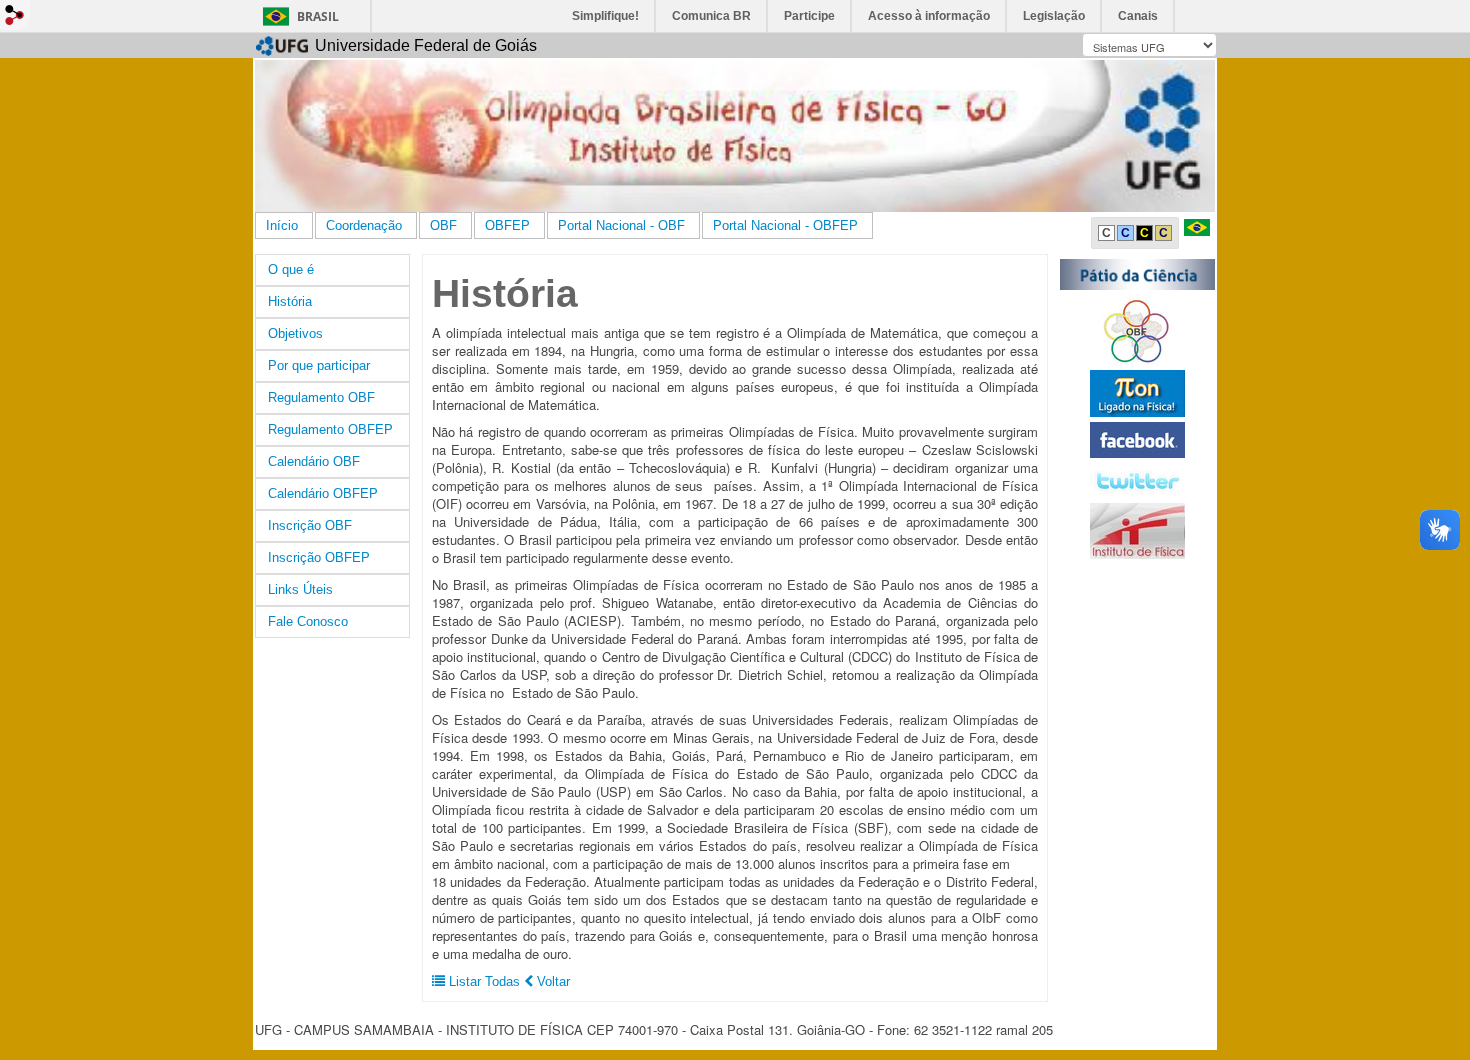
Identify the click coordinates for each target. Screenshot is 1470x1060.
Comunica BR (711, 16)
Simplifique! (605, 16)
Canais (1138, 16)
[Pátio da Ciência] (1137, 273)
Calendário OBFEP (323, 493)
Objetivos (295, 333)
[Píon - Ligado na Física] (1137, 392)
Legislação (1054, 16)
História (290, 301)
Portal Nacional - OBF (621, 225)
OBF (443, 225)
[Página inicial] (735, 135)
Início (282, 225)
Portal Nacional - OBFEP (785, 225)
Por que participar (319, 365)
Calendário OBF (314, 461)
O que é (291, 269)
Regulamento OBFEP (330, 429)
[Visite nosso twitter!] (1137, 479)
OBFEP (507, 225)
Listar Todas (484, 981)
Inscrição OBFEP (319, 557)
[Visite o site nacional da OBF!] (1137, 329)
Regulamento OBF (321, 397)
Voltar (551, 981)
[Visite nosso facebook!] (1137, 439)
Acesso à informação (929, 16)
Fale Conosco (308, 621)
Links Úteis (300, 589)
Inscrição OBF (310, 525)
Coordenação (364, 225)
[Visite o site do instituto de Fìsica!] (1137, 530)
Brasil (318, 16)
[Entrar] (15, 15)
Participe (809, 16)
